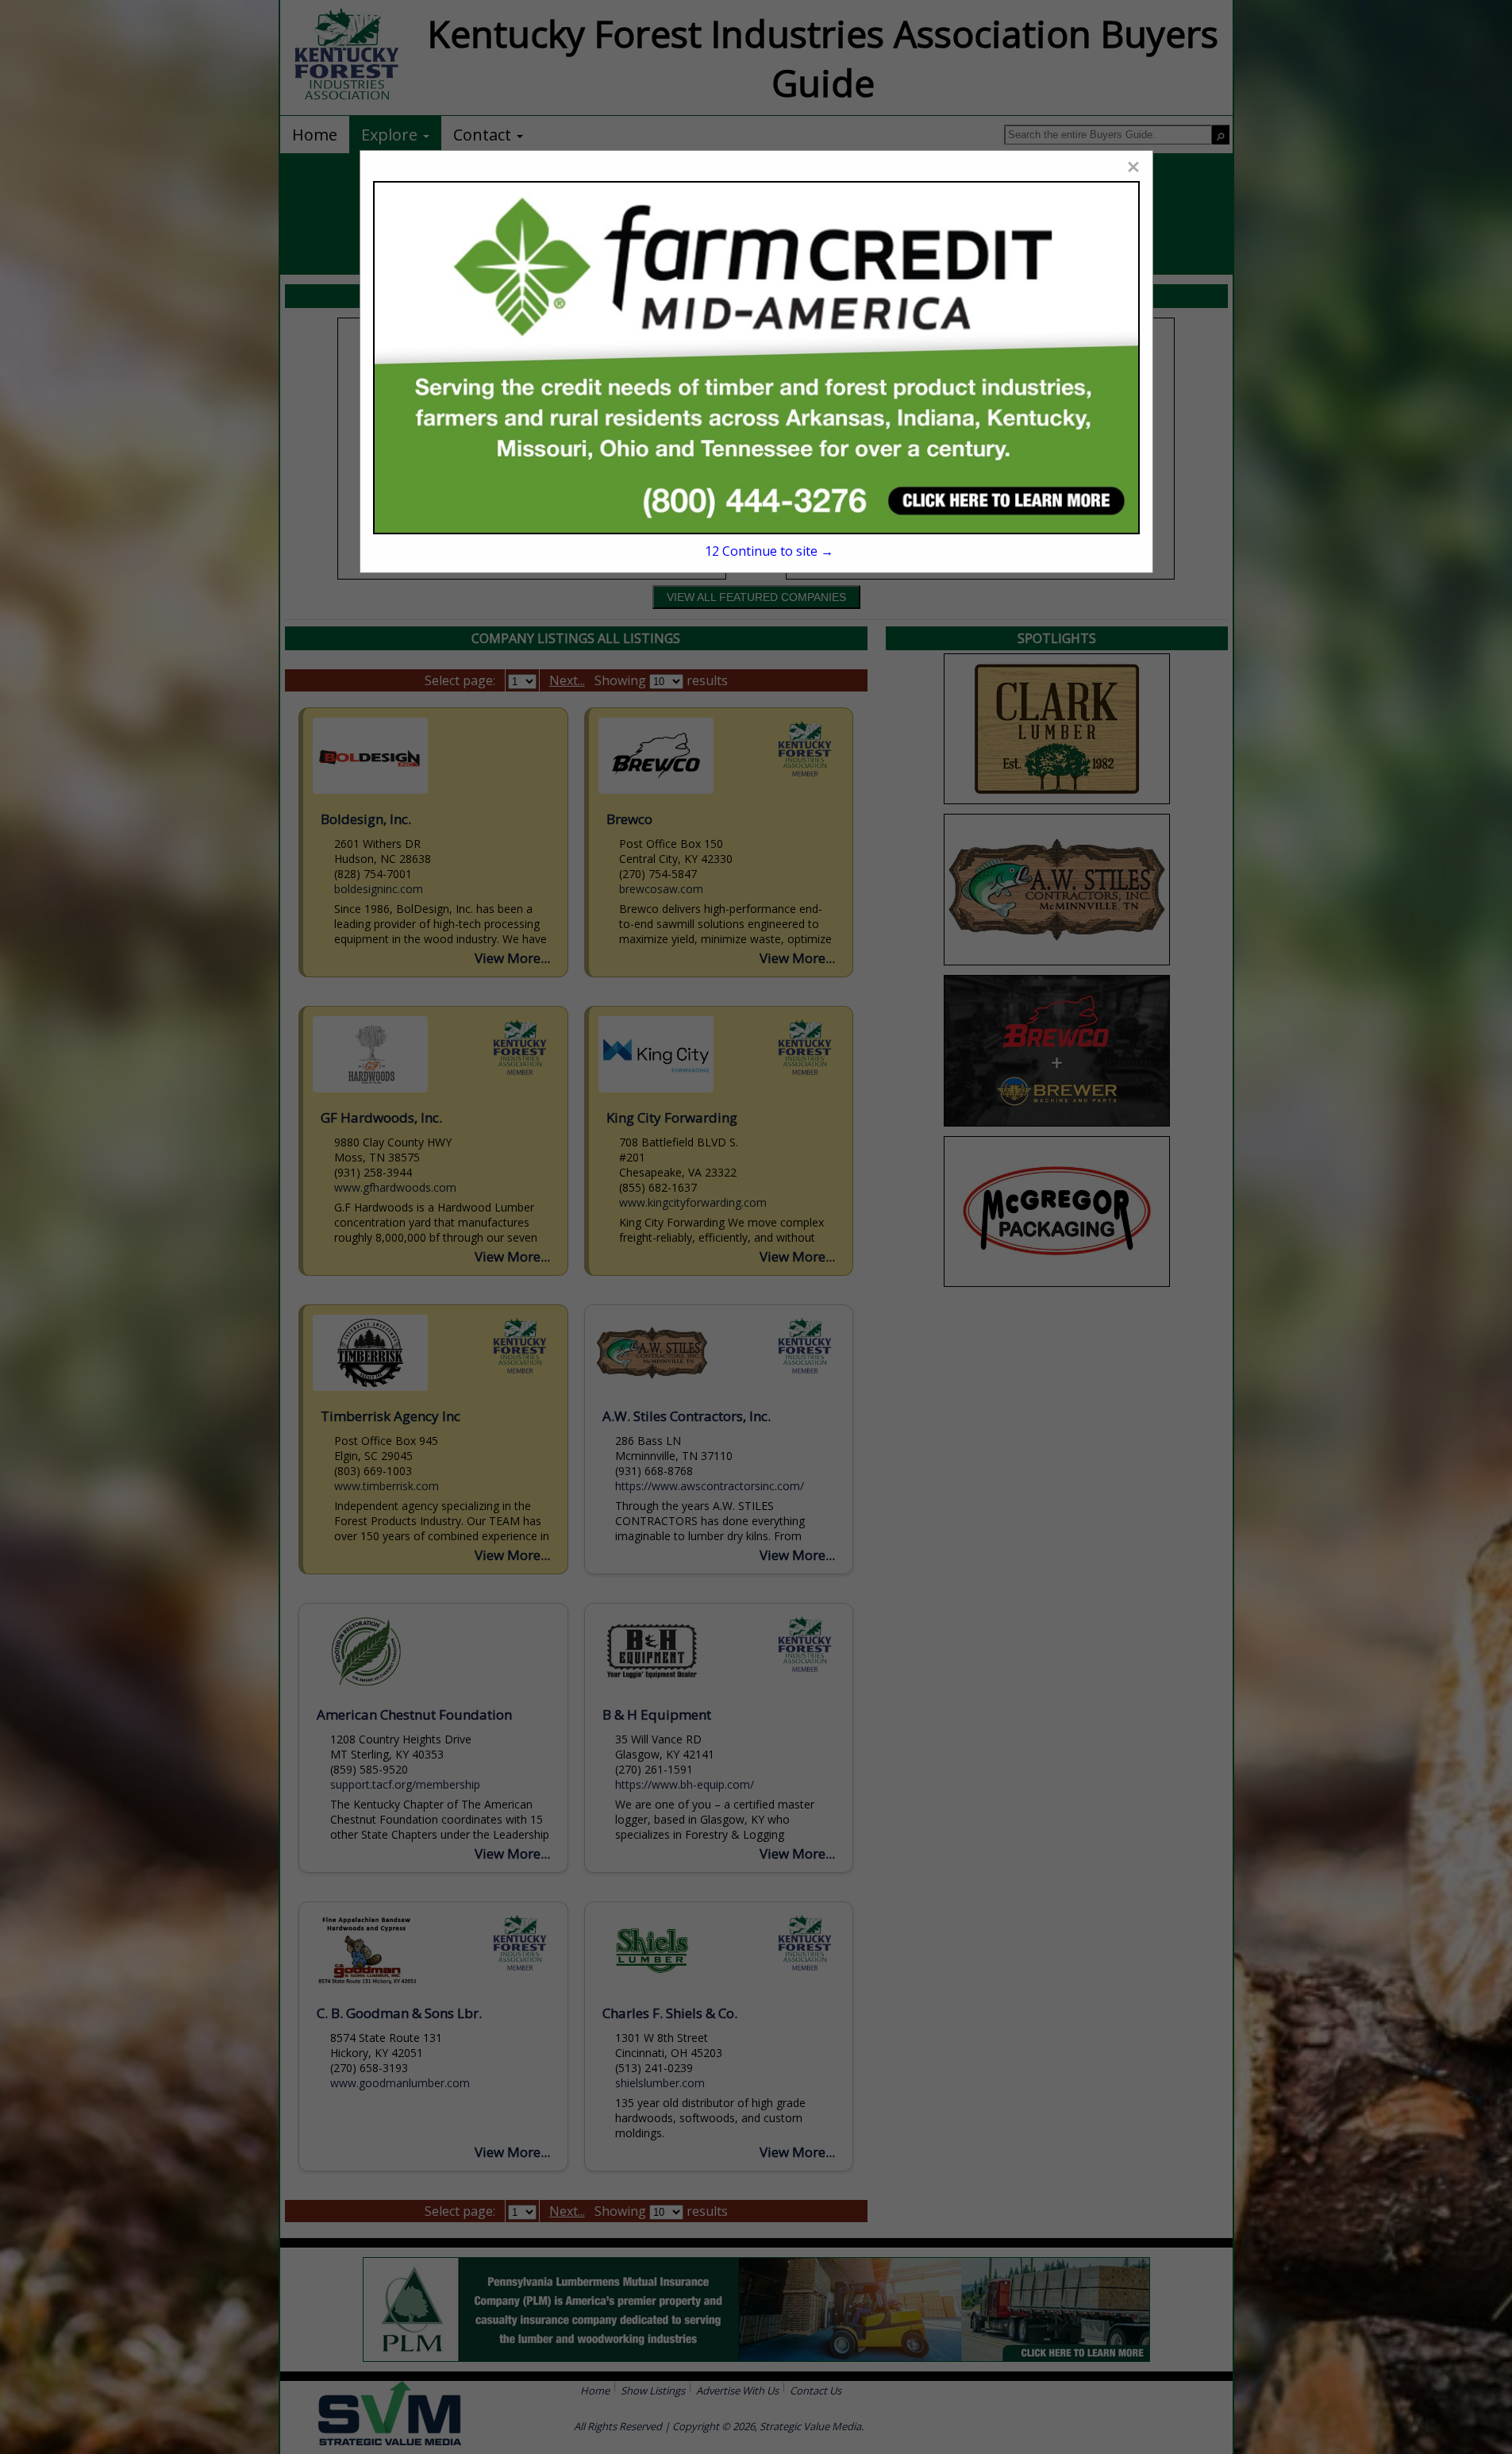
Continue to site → (769, 551)
